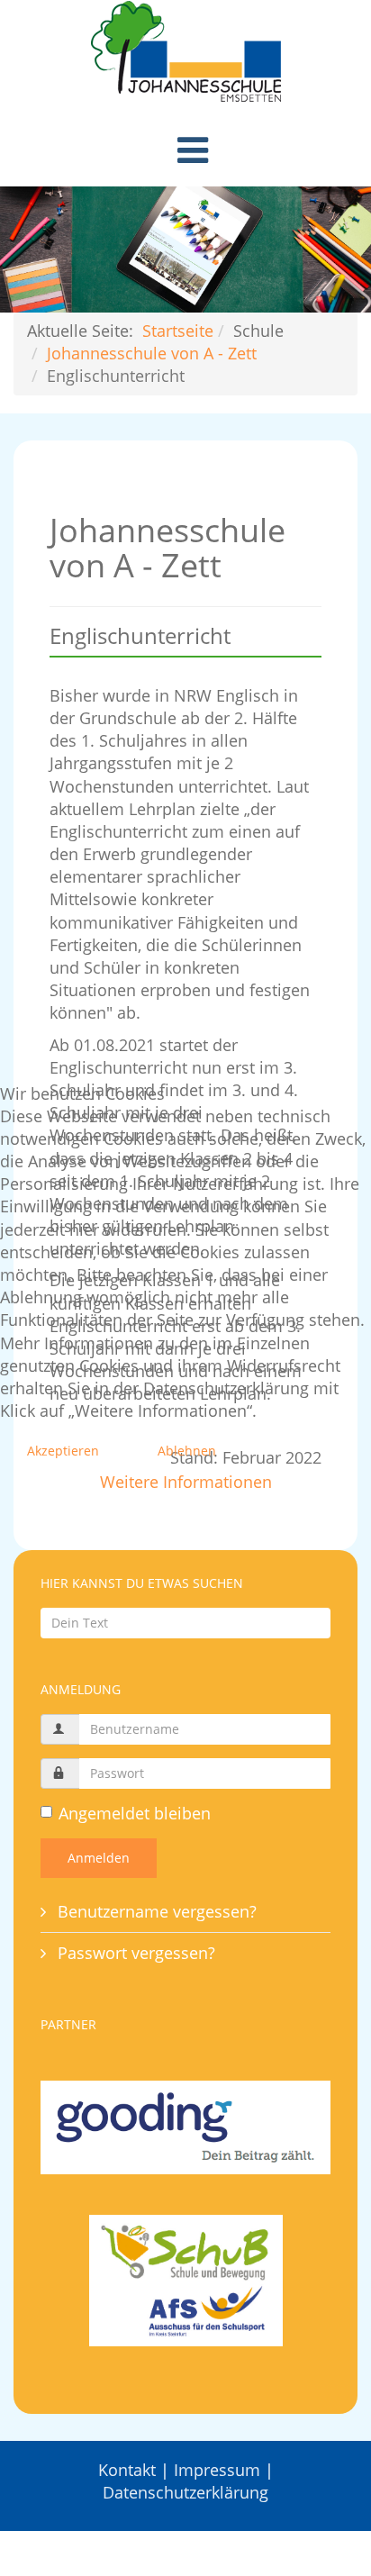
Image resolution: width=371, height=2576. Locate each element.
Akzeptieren (63, 1451)
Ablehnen (187, 1451)
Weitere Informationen (186, 1482)
